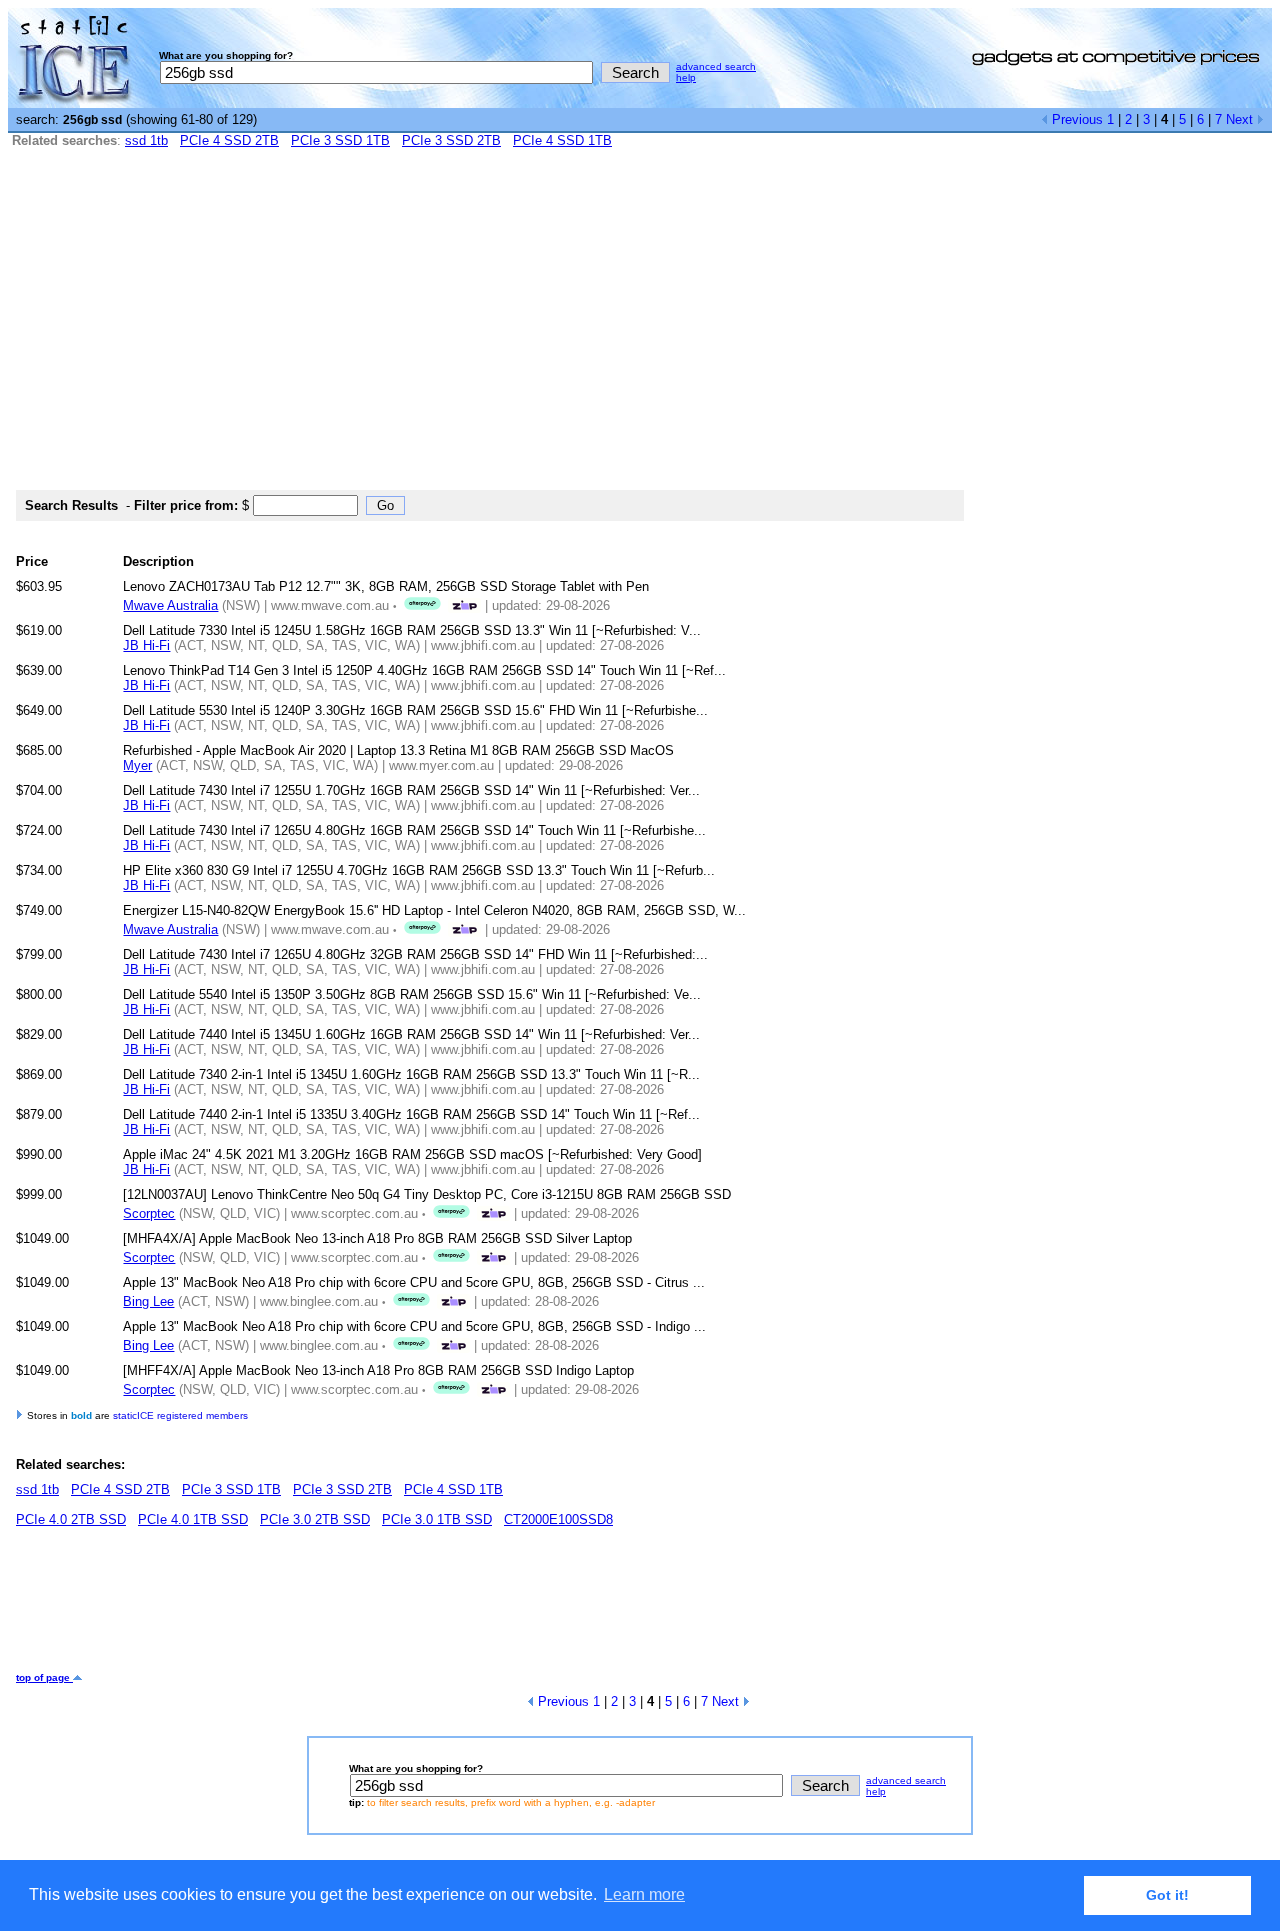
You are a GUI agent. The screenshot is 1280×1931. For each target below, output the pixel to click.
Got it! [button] (1167, 1895)
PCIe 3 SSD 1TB (340, 140)
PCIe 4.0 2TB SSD (71, 1519)
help (686, 77)
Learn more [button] (644, 1894)
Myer (137, 765)
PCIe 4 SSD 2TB (229, 140)
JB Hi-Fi (146, 645)
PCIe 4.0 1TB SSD (193, 1519)
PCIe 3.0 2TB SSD (315, 1519)
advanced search (716, 66)
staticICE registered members (180, 1415)
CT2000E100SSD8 (558, 1519)
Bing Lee (148, 1301)
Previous (1075, 119)
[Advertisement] (640, 328)
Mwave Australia (170, 605)
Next (1241, 119)
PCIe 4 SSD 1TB (562, 140)
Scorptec (149, 1213)
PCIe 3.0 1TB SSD (437, 1519)
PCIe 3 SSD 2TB (451, 140)
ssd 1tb (146, 140)
